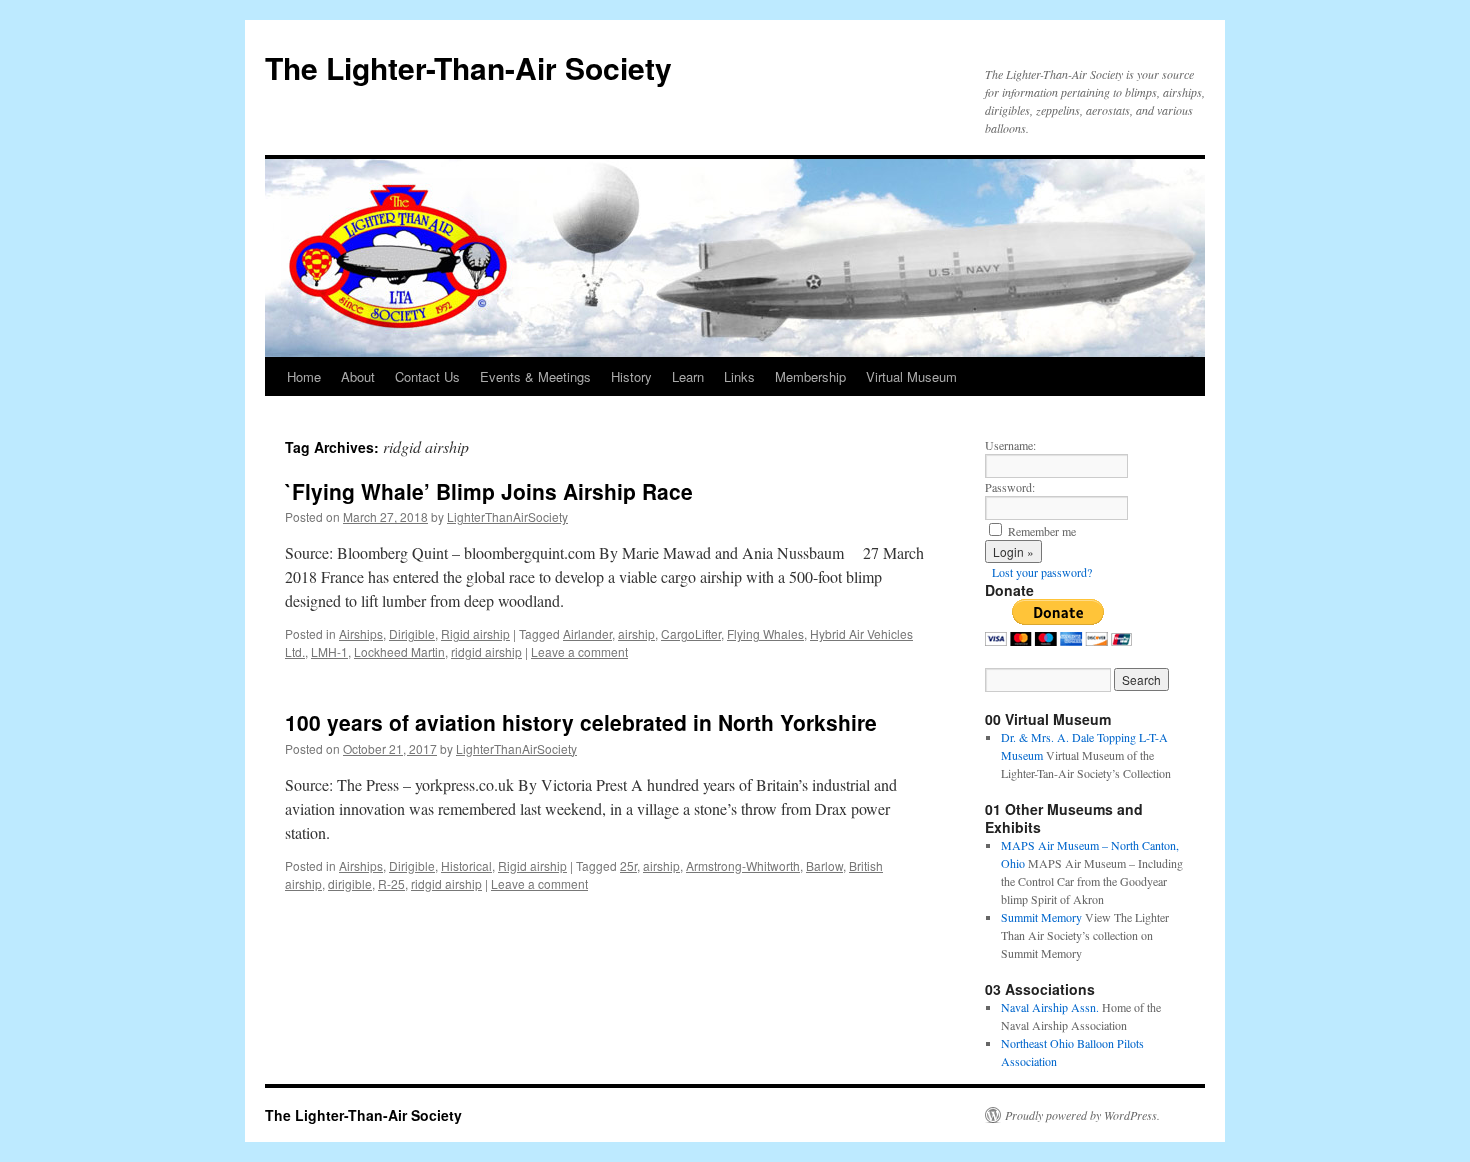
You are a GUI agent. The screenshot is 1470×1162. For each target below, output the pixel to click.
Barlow (824, 865)
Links (739, 376)
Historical (466, 865)
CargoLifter (691, 633)
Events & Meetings (535, 376)
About (358, 376)
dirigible (350, 883)
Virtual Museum (911, 376)
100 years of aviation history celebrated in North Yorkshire (581, 722)
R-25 (391, 883)
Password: (1010, 487)
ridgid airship (486, 651)
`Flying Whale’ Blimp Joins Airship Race (489, 491)
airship (636, 633)
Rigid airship (475, 633)
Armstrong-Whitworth (743, 865)
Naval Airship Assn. (1050, 1007)
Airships (361, 633)
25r (628, 865)
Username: (1010, 445)
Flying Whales (765, 633)
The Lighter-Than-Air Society (468, 67)
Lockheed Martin (399, 651)
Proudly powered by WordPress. (1082, 1115)
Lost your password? (1042, 572)
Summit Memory (1041, 917)
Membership (810, 376)
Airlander (587, 633)
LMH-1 (329, 651)
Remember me (1042, 531)
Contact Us (427, 376)
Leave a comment (579, 651)
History (631, 376)
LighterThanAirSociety (507, 516)
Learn (688, 376)
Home (304, 376)
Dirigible (412, 633)
